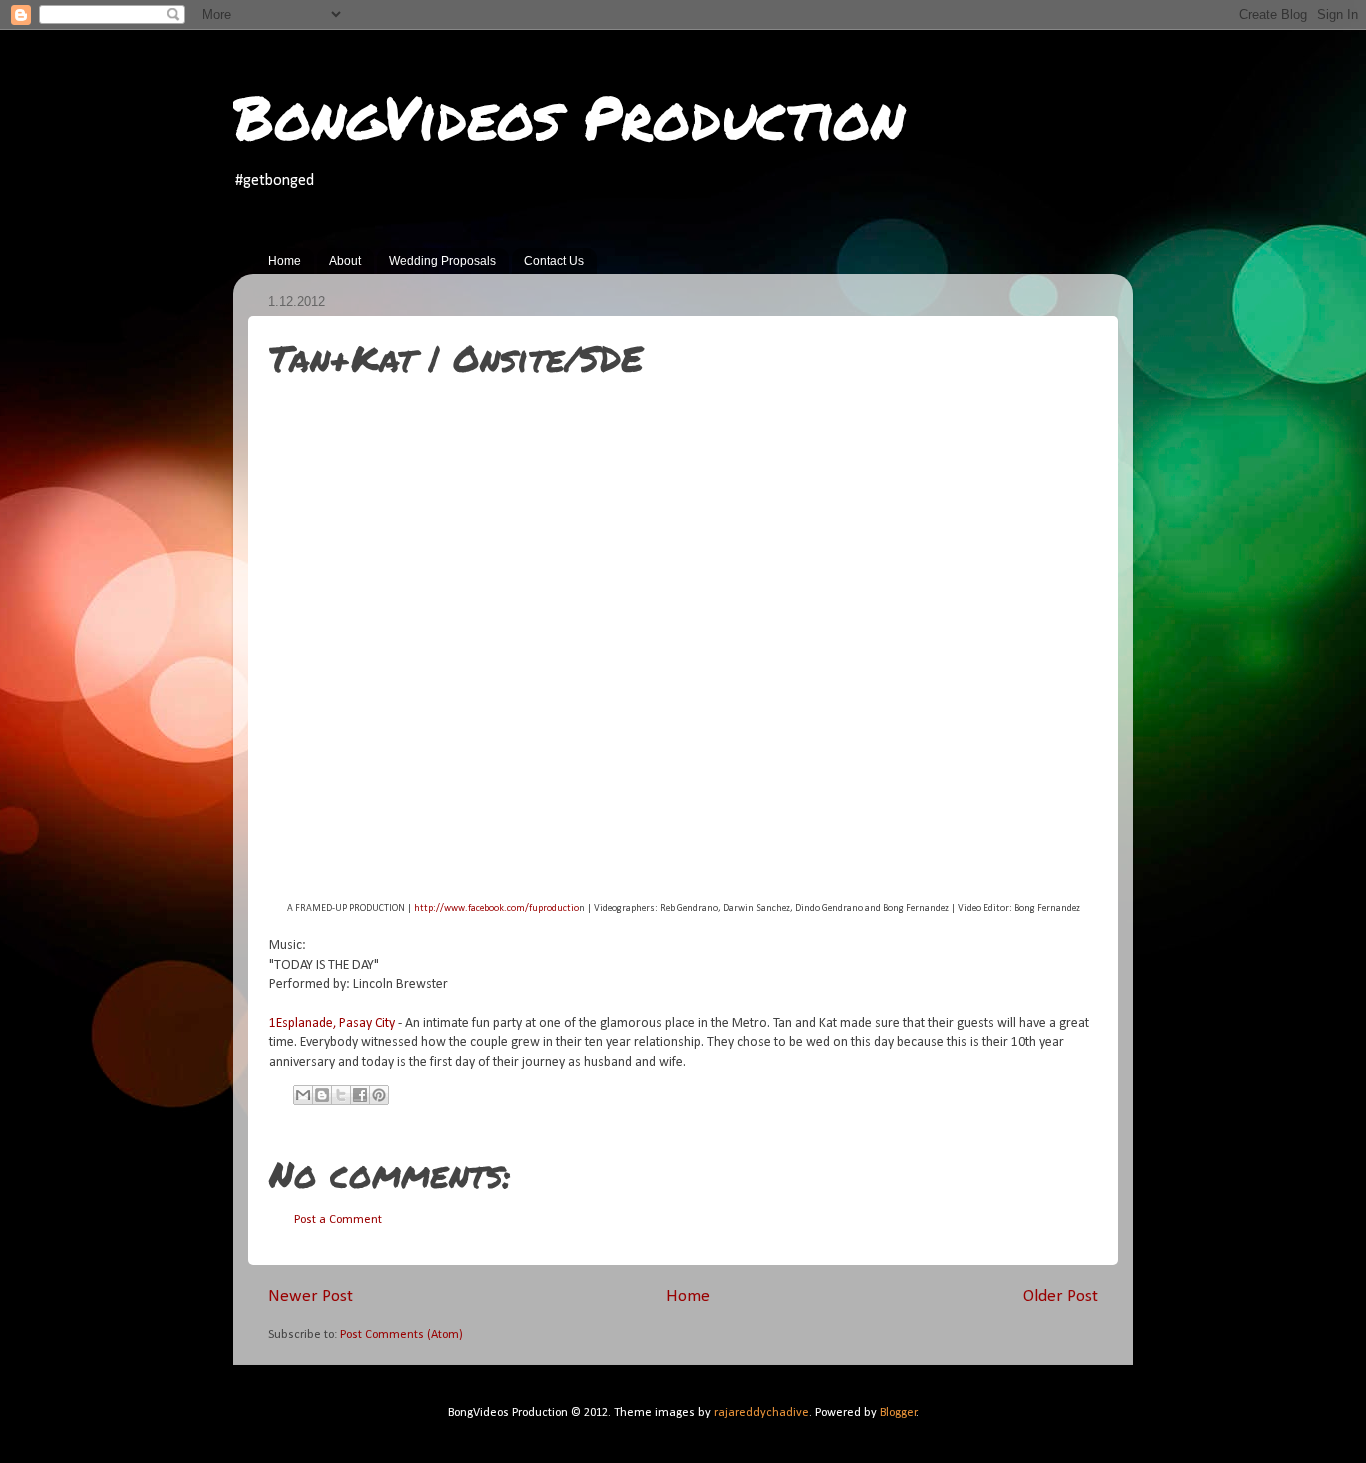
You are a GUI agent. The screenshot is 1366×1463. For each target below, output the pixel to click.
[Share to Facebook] (360, 1095)
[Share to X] (341, 1095)
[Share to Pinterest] (379, 1095)
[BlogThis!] (322, 1095)
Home (284, 261)
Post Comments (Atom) (401, 1335)
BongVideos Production (569, 116)
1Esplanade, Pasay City (332, 1023)
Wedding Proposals (442, 261)
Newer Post (310, 1296)
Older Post (1060, 1296)
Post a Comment (338, 1220)
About (345, 261)
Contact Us (554, 261)
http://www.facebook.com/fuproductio (496, 908)
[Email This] (303, 1095)
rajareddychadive (761, 1413)
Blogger (898, 1413)
